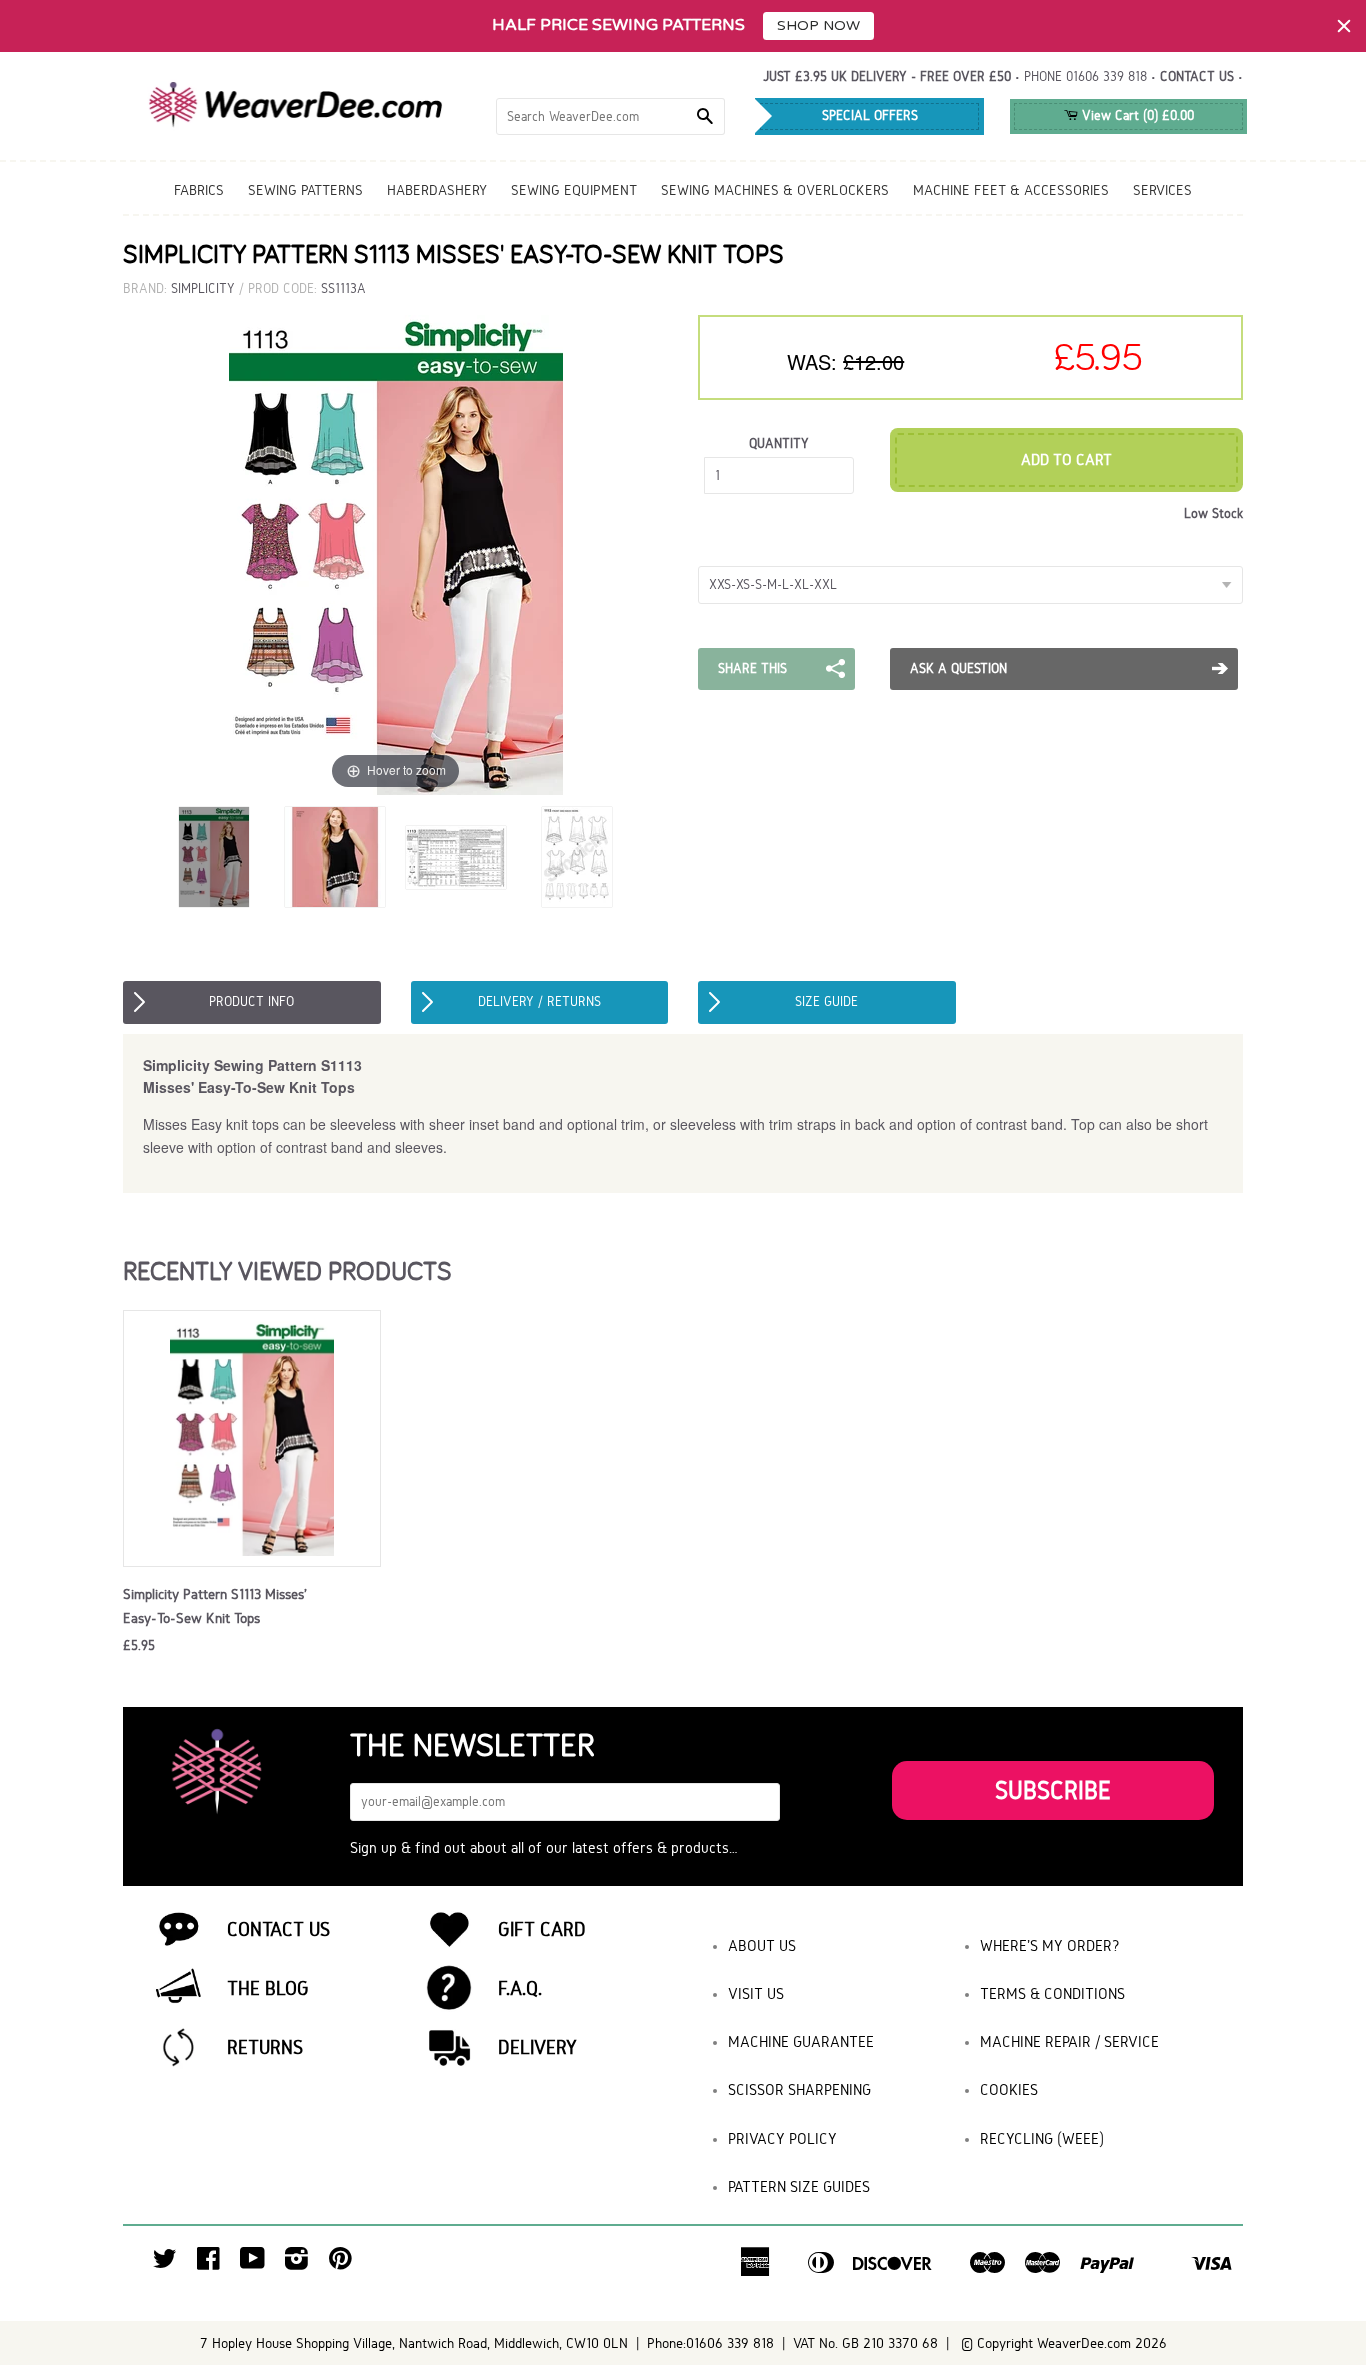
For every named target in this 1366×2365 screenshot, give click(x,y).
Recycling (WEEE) (1042, 2138)
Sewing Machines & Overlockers (775, 190)
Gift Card (542, 1929)
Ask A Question (958, 668)
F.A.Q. (520, 1988)
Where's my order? (1050, 1945)
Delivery (537, 2047)
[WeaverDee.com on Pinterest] (340, 2263)
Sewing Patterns (305, 190)
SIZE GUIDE (826, 1001)
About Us (762, 1945)
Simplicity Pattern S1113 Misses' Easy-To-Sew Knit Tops (215, 1606)
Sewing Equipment (574, 190)
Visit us (756, 1993)
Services (1162, 190)
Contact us (1197, 76)
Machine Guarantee (801, 2041)
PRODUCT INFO (251, 1001)
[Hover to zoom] (396, 554)
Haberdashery (437, 190)
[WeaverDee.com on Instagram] (296, 2263)
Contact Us (278, 1929)
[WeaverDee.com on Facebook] (208, 2263)
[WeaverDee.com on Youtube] (252, 2263)
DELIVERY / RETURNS (539, 1001)
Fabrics (199, 190)
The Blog (268, 1988)
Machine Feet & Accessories (1011, 190)
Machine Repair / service (1069, 2041)
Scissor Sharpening (799, 2089)
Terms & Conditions (1052, 1993)
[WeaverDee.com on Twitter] (165, 2263)
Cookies (1009, 2089)
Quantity (779, 443)
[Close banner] (1344, 26)
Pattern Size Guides (799, 2186)
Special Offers (870, 115)
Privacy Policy (782, 2138)
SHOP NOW (818, 25)
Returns (265, 2047)
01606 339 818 (1106, 76)
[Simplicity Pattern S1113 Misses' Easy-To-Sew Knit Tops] (335, 857)
